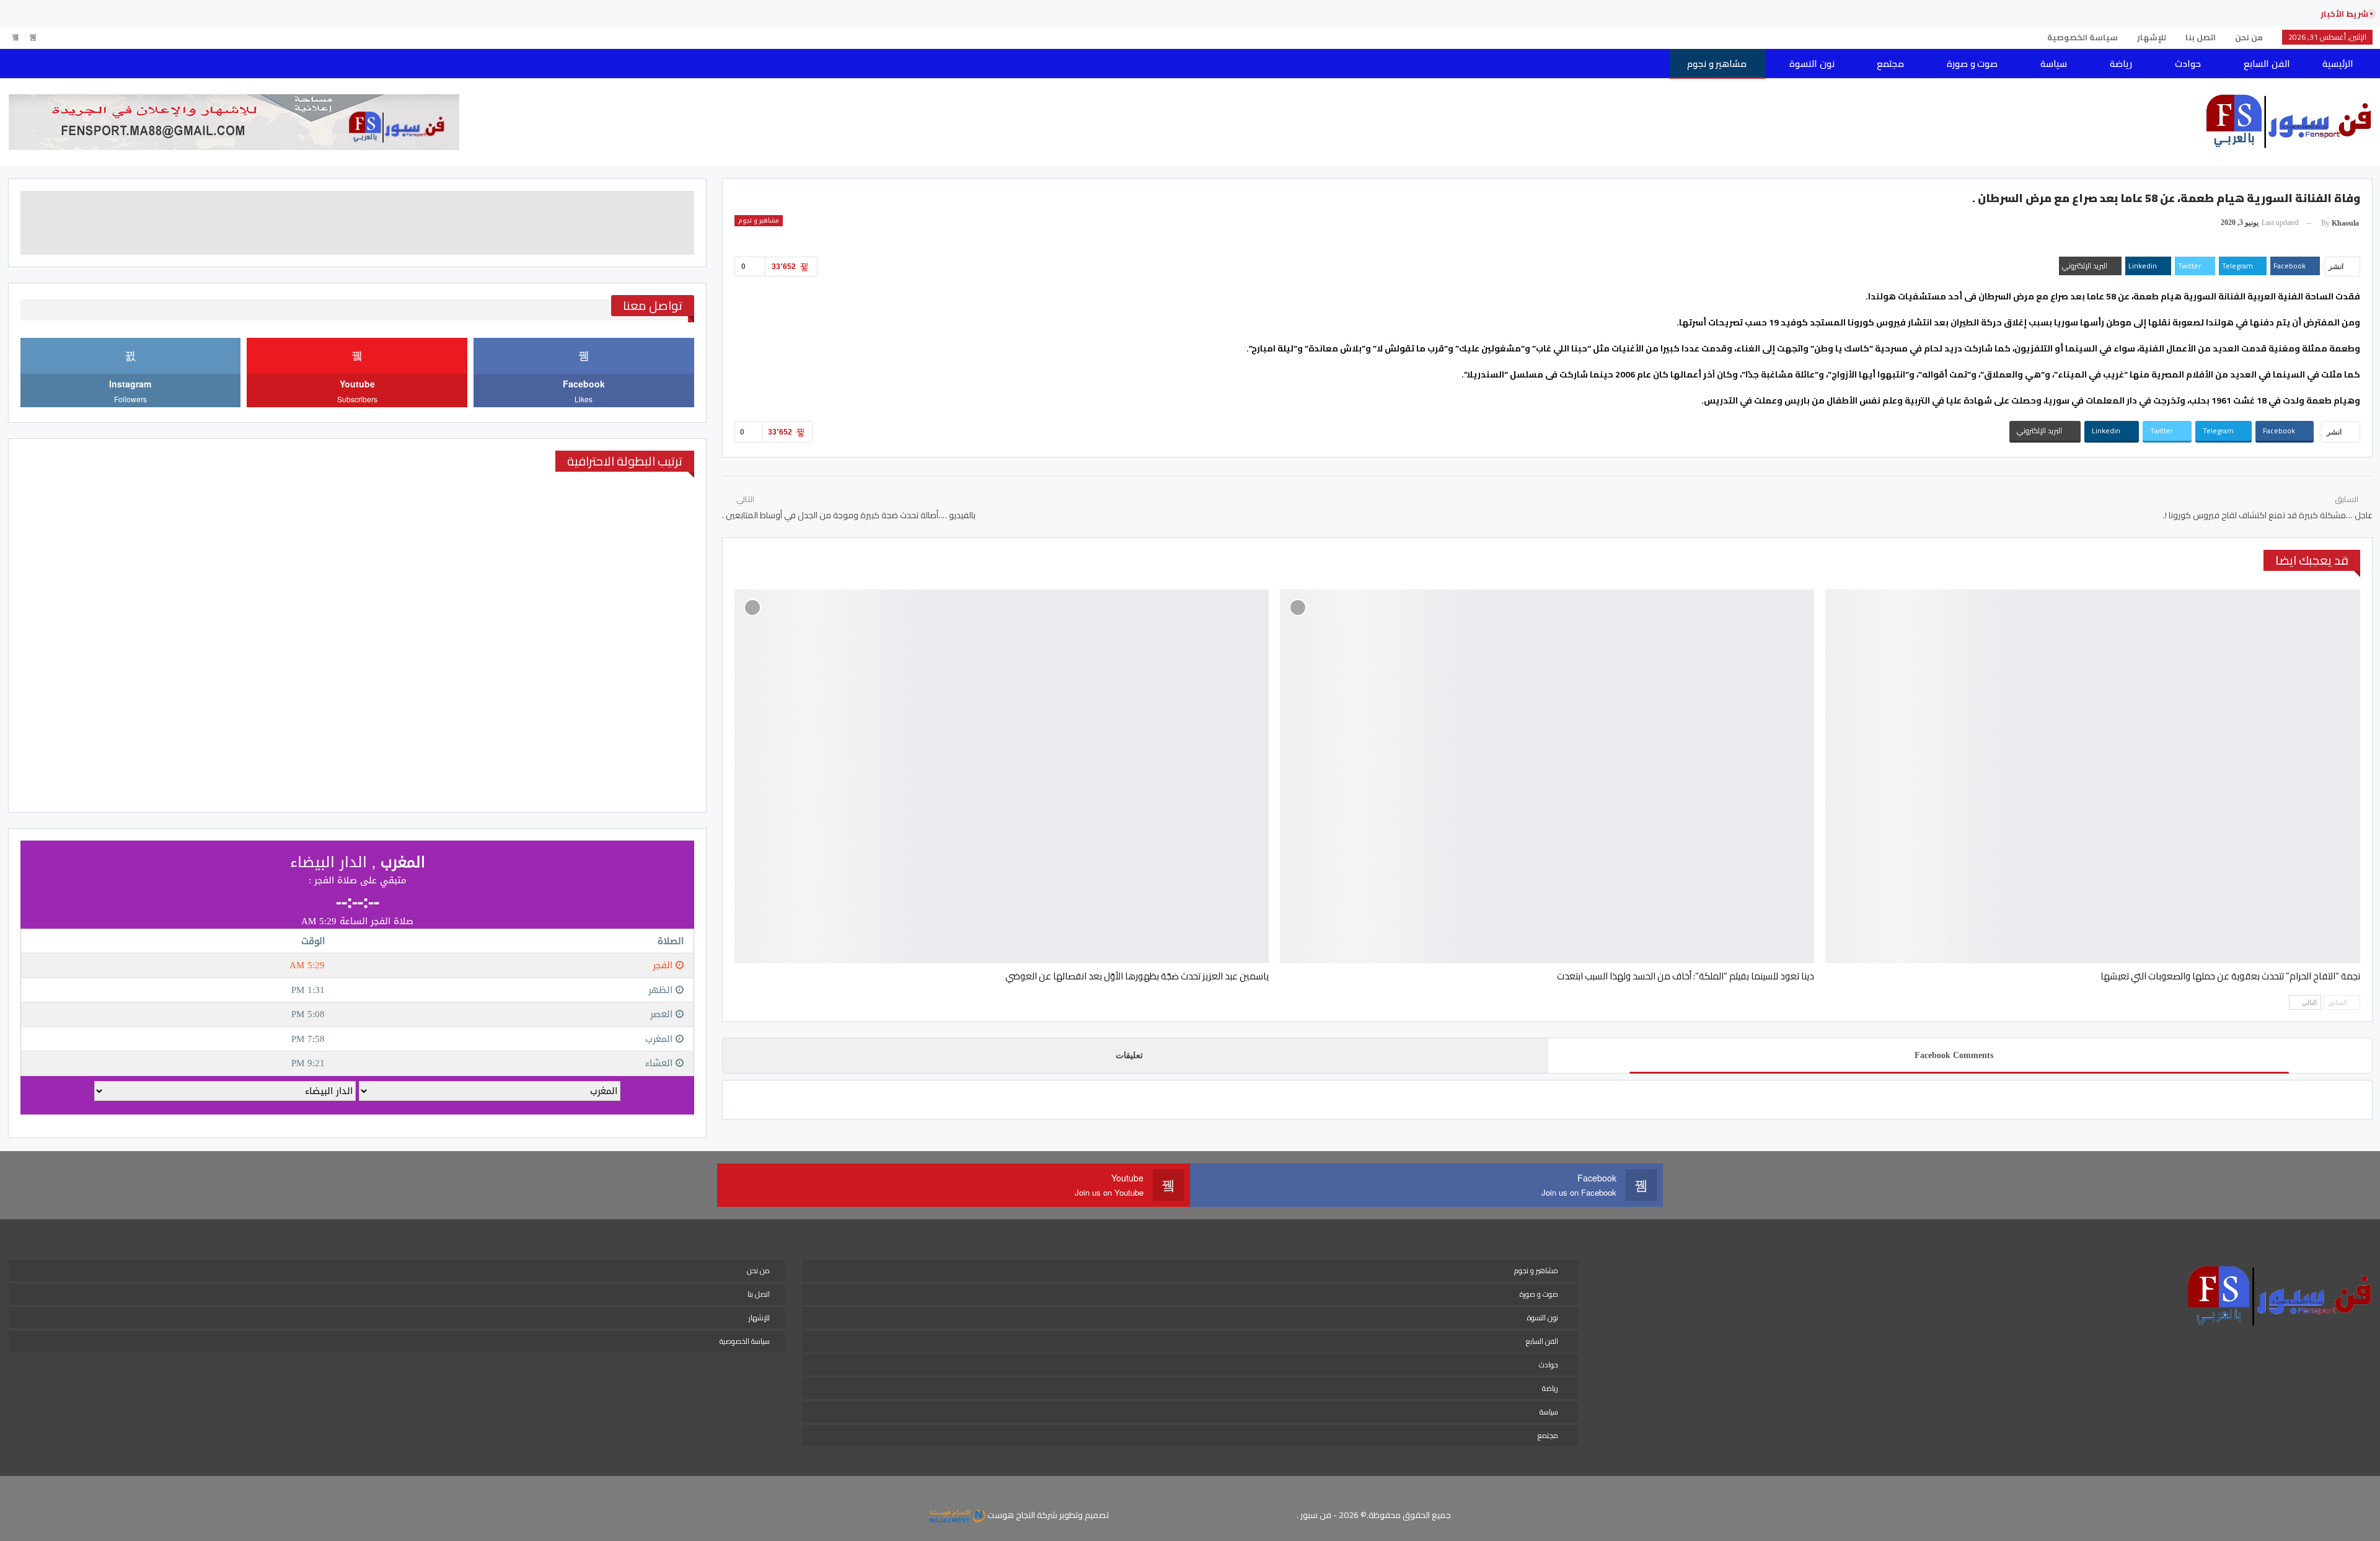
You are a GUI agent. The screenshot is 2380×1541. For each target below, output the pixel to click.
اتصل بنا (2201, 37)
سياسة (2054, 64)
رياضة (2121, 64)
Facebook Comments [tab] (1954, 1055)
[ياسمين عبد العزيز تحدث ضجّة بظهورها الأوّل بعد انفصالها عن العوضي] (1002, 777)
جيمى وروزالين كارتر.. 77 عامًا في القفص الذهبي (2205, 14)
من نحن (2249, 37)
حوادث (2188, 64)
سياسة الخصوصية (2082, 37)
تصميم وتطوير (1084, 1515)
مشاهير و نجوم (1717, 64)
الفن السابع (2267, 64)
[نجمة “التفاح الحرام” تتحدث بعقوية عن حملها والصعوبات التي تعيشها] (2092, 777)
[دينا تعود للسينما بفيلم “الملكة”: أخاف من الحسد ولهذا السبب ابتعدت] (1547, 777)
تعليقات (1129, 1055)
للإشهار (2152, 37)
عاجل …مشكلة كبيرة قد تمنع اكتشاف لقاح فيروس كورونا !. (2268, 515)
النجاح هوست (1010, 1515)
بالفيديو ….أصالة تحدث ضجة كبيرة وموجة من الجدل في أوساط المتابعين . (849, 515)
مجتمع (1890, 64)
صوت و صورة (1972, 64)
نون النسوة (1812, 64)
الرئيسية (2338, 64)
